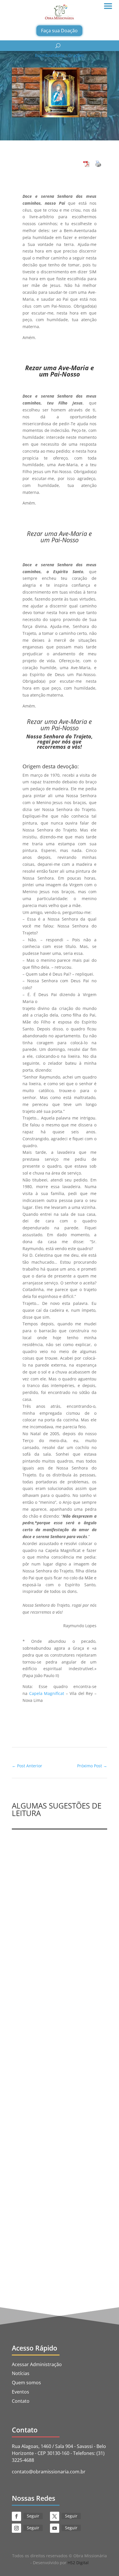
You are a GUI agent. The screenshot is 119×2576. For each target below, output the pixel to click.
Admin (32, 1910)
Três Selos (27, 1917)
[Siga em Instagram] (16, 2528)
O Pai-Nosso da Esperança (46, 2049)
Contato (21, 2401)
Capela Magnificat (47, 1693)
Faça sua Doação (59, 31)
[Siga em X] (55, 2516)
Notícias (21, 2373)
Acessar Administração (37, 2364)
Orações (76, 55)
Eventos (21, 2392)
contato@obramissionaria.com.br (49, 2472)
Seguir (33, 2516)
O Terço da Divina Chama (45, 1905)
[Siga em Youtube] (55, 2528)
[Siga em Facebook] (16, 2516)
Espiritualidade (50, 55)
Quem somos (26, 2383)
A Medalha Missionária (42, 2200)
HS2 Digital (78, 2563)
